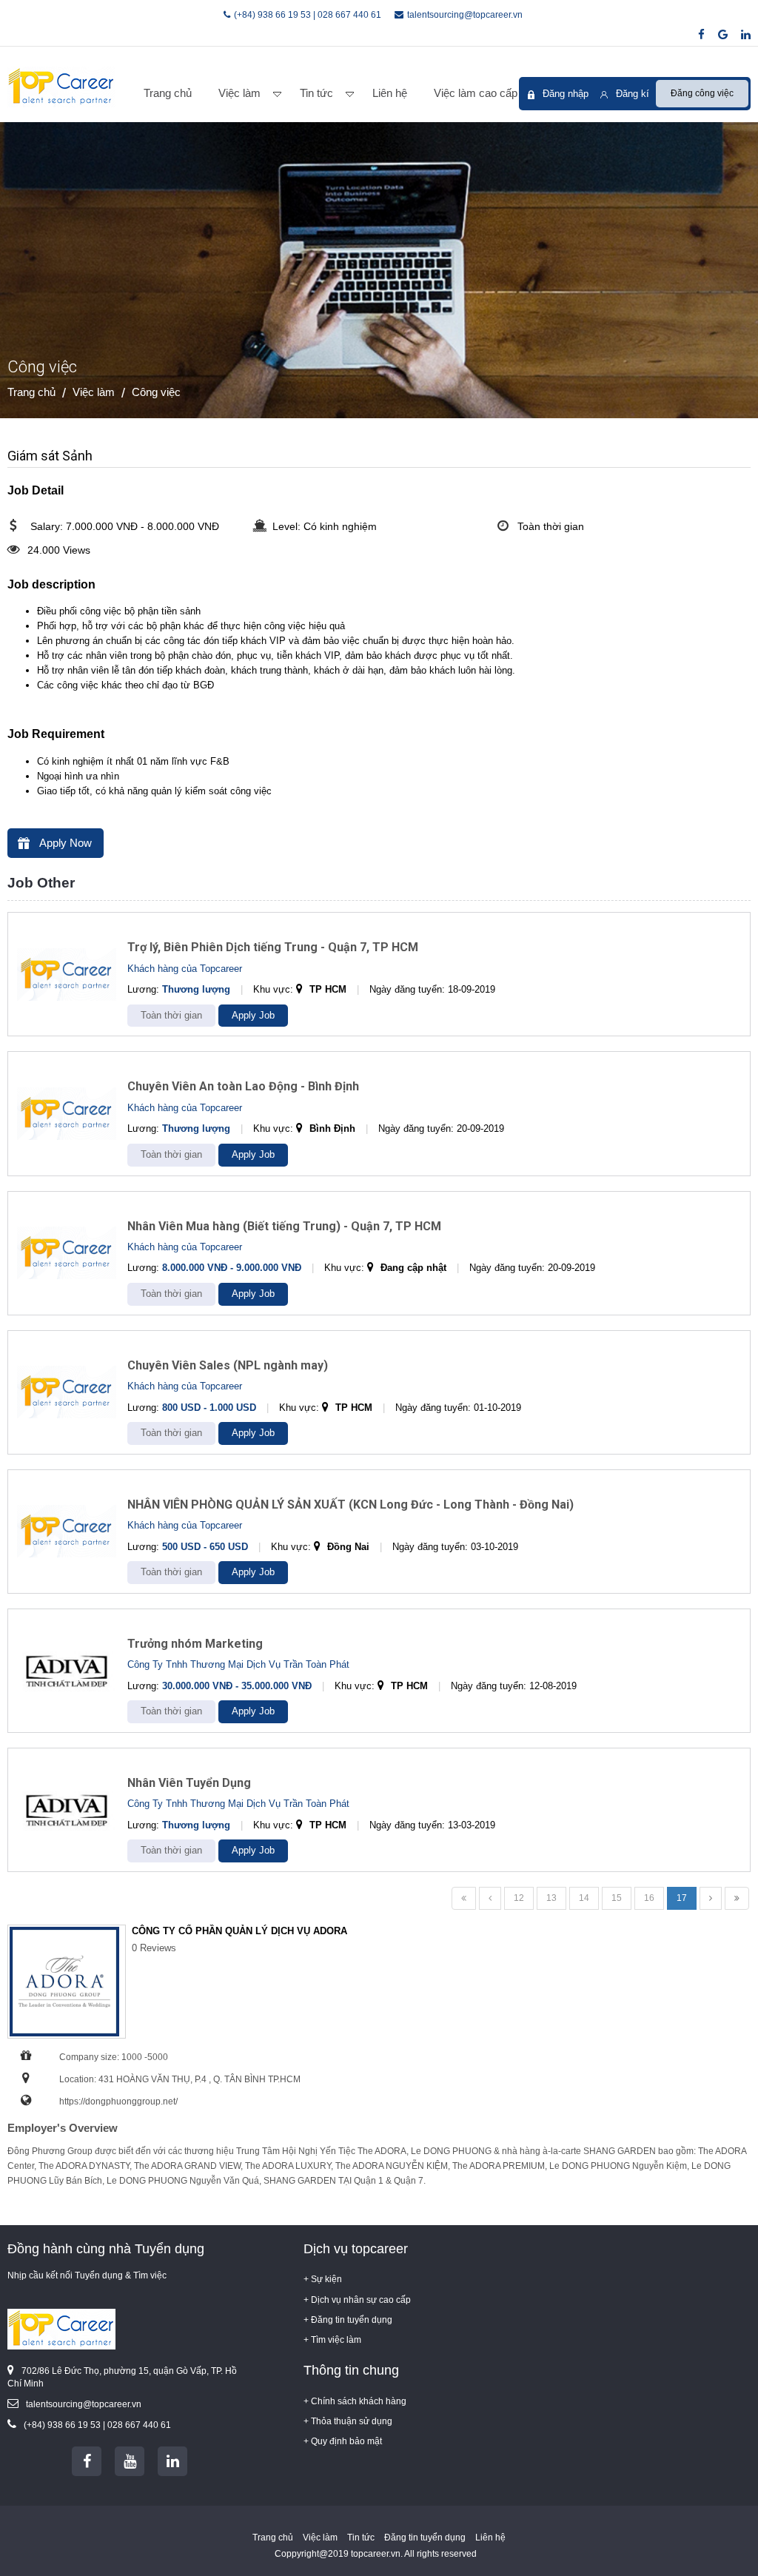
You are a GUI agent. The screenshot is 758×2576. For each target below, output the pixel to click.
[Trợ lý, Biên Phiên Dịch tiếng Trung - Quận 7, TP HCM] (67, 975)
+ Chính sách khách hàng (355, 2401)
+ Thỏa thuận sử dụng (348, 2421)
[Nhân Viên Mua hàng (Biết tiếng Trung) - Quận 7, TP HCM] (67, 1253)
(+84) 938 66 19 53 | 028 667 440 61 (308, 15)
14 (584, 1898)
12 (519, 1898)
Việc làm (239, 93)
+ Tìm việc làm (332, 2340)
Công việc (156, 392)
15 (617, 1898)
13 (551, 1898)
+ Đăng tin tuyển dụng (348, 2320)
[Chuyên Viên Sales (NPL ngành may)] (67, 1392)
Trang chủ (168, 93)
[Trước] (490, 1898)
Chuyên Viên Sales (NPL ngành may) (228, 1365)
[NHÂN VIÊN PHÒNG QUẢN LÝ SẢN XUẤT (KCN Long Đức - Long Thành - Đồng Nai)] (67, 1531)
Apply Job (253, 1015)
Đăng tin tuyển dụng (425, 2538)
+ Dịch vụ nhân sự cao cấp (357, 2300)
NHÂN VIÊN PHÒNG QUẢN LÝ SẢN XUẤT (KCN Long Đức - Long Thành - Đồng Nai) (351, 1505)
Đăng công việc (702, 93)
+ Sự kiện (323, 2279)
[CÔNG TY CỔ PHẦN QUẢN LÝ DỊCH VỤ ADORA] (67, 1982)
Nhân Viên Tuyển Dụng (189, 1783)
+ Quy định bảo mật (343, 2441)
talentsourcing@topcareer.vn (465, 15)
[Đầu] (464, 1898)
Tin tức (316, 93)
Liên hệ (390, 93)
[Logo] (61, 87)
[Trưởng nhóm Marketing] (67, 1671)
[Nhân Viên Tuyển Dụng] (67, 1810)
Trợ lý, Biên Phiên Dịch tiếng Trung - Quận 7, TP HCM (273, 947)
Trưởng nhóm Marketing (195, 1644)
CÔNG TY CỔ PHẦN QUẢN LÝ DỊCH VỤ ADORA (239, 1931)
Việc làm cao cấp (476, 93)
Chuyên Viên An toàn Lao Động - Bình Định (243, 1086)
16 (649, 1898)
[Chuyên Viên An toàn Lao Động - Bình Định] (67, 1114)
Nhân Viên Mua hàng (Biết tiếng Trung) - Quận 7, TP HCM (284, 1226)
